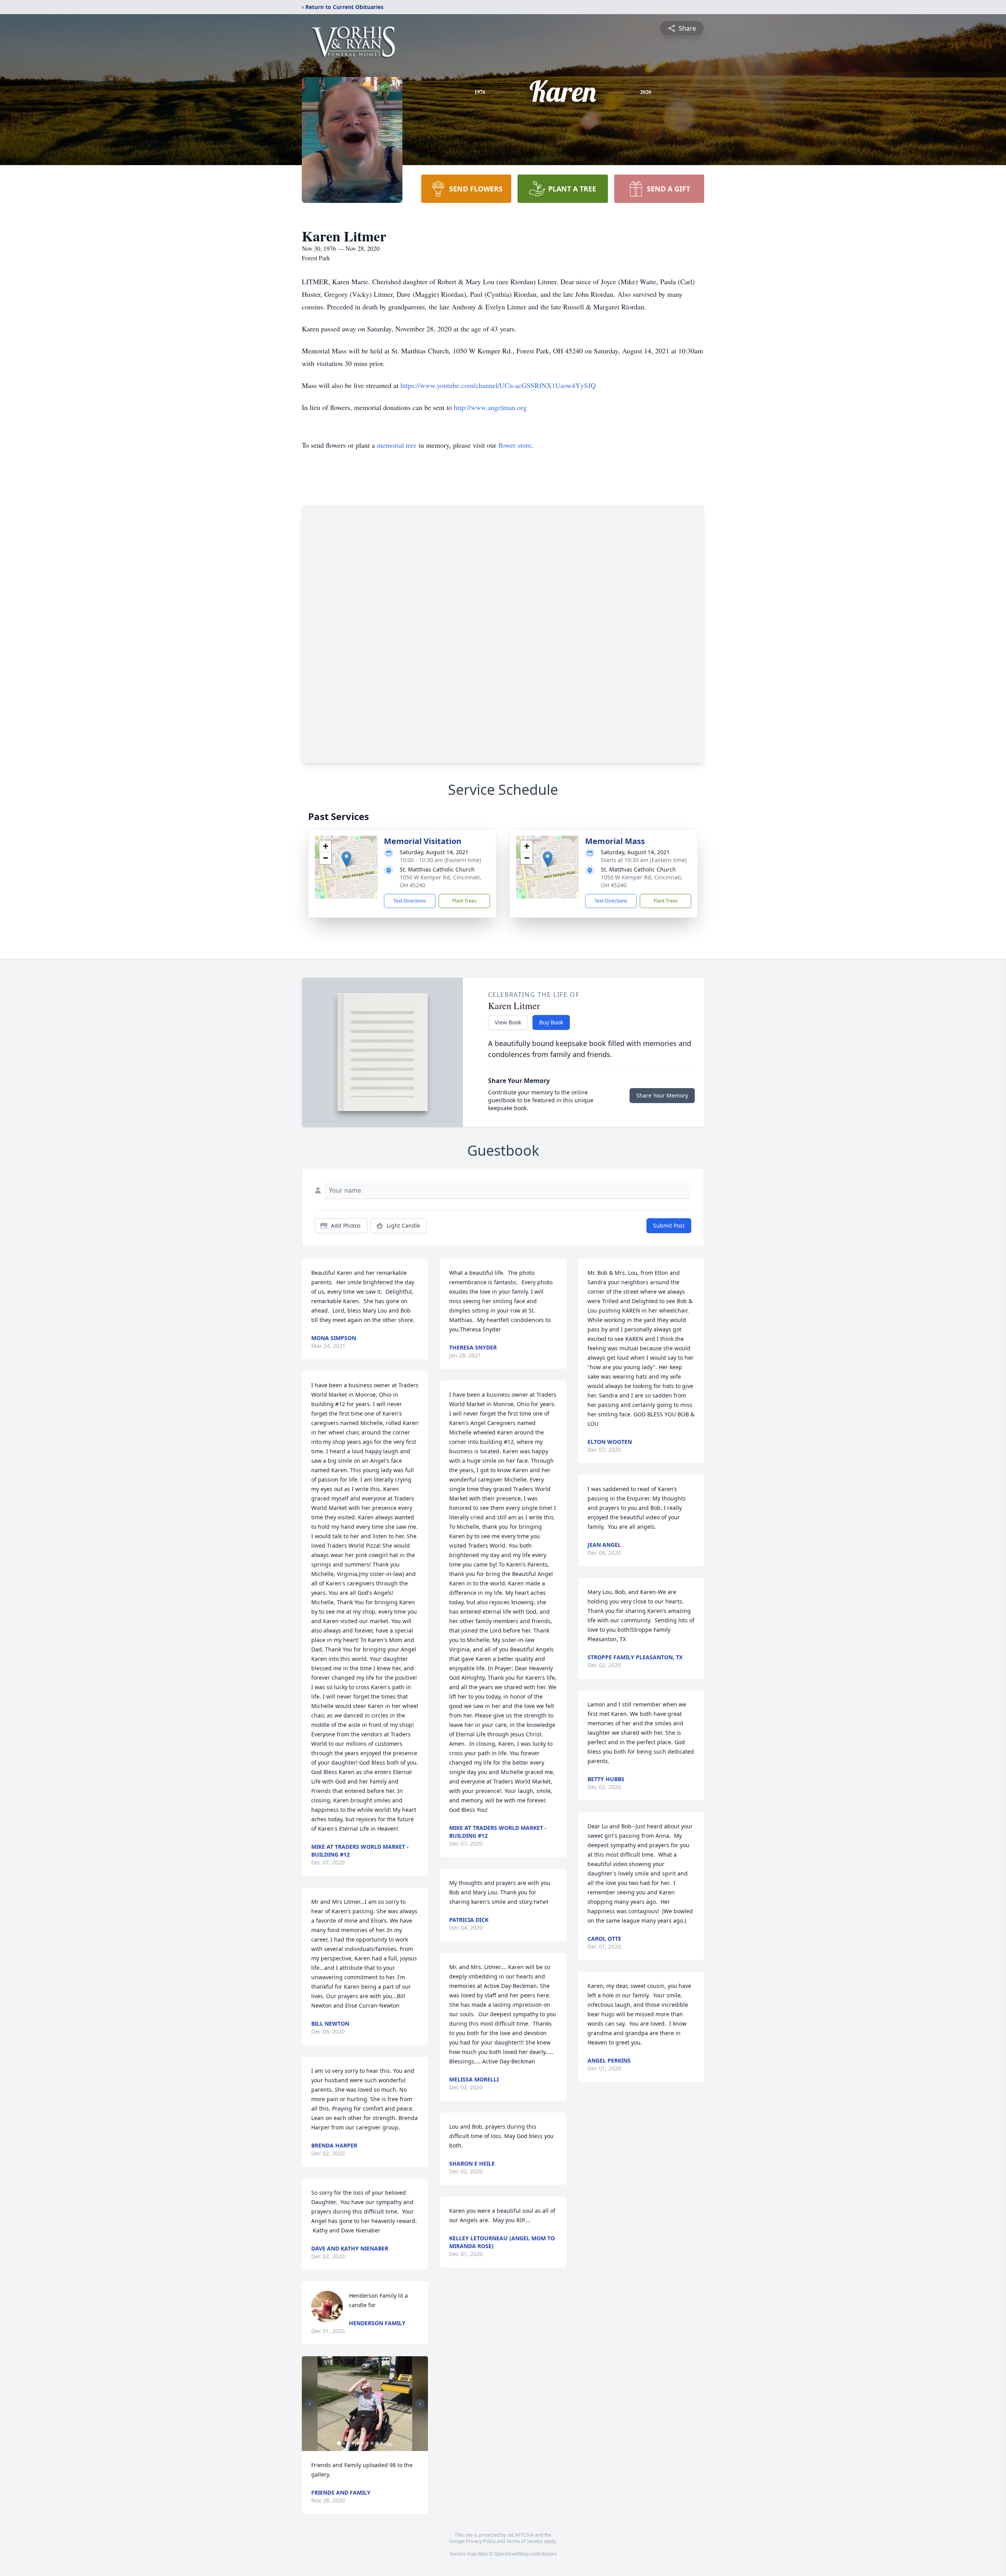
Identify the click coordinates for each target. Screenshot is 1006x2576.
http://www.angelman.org (490, 407)
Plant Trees (464, 901)
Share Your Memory (662, 1095)
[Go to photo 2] (343, 2443)
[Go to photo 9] (376, 2443)
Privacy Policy (481, 2541)
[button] (346, 859)
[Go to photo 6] (362, 2443)
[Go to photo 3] (348, 2443)
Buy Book (551, 1022)
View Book (508, 1022)
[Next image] (420, 2404)
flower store (515, 445)
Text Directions (410, 901)
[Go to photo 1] (339, 2443)
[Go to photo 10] (381, 2443)
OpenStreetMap (511, 2554)
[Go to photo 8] (372, 2443)
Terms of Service (524, 2541)
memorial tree (397, 445)
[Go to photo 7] (367, 2443)
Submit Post (669, 1225)
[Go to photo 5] (358, 2443)
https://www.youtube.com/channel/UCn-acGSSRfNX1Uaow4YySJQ (498, 385)
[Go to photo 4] (353, 2443)
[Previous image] (310, 2404)
